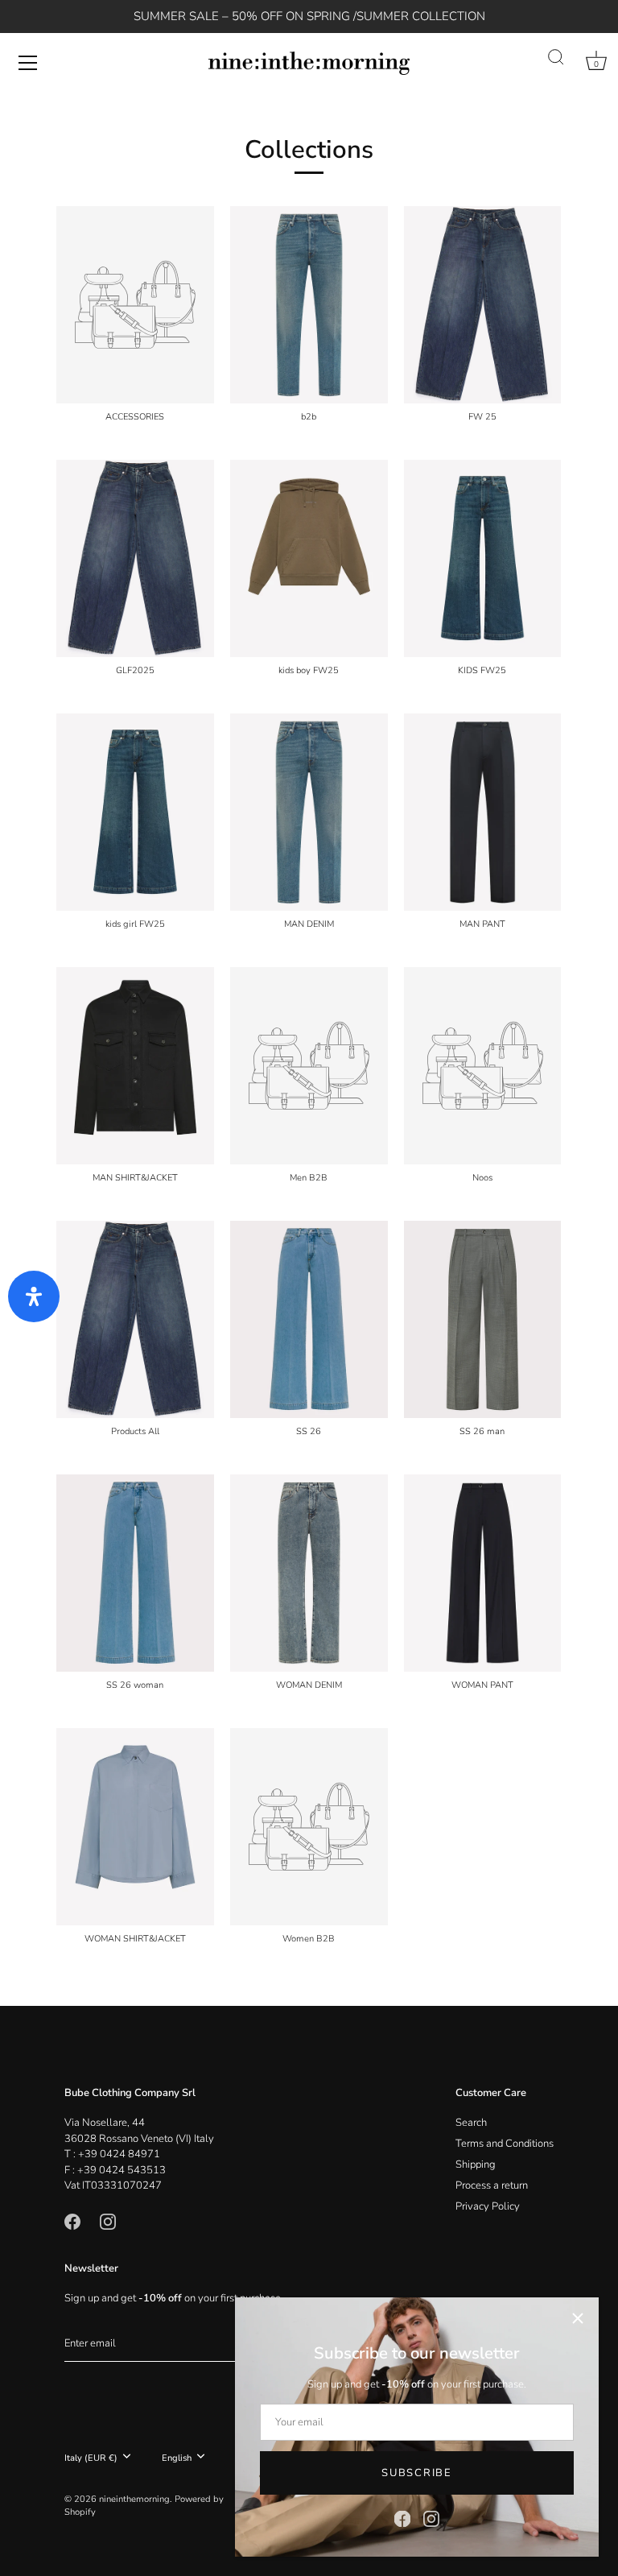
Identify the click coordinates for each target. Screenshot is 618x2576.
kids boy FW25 (309, 671)
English (177, 2458)
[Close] (578, 2318)
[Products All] (135, 1319)
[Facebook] (402, 2518)
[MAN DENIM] (309, 812)
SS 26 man (482, 1432)
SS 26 (309, 1432)
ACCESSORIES (135, 417)
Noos (482, 1178)
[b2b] (309, 305)
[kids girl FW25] (135, 812)
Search (471, 2123)
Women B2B (309, 1939)
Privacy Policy (488, 2206)
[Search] (556, 58)
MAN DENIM (309, 924)
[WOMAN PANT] (483, 1573)
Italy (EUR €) (91, 2458)
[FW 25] (483, 305)
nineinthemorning (134, 2499)
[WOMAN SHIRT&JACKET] (135, 1827)
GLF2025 (135, 671)
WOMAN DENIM (309, 1685)
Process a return (492, 2185)
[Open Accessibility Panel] (34, 1296)
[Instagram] (431, 2518)
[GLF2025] (135, 558)
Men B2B (309, 1178)
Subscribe (416, 2473)
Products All (135, 1432)
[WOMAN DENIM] (309, 1573)
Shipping (476, 2165)
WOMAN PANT (482, 1685)
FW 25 (482, 417)
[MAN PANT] (483, 812)
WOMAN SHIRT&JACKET (135, 1939)
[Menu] (28, 63)
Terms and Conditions (505, 2144)
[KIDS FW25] (483, 558)
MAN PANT (482, 924)
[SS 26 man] (483, 1319)
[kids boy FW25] (309, 558)
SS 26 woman (135, 1685)
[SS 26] (309, 1319)
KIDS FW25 (482, 671)
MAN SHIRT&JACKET (135, 1178)
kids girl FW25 (135, 924)
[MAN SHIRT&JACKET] (135, 1066)
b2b (309, 417)
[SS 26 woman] (135, 1573)
